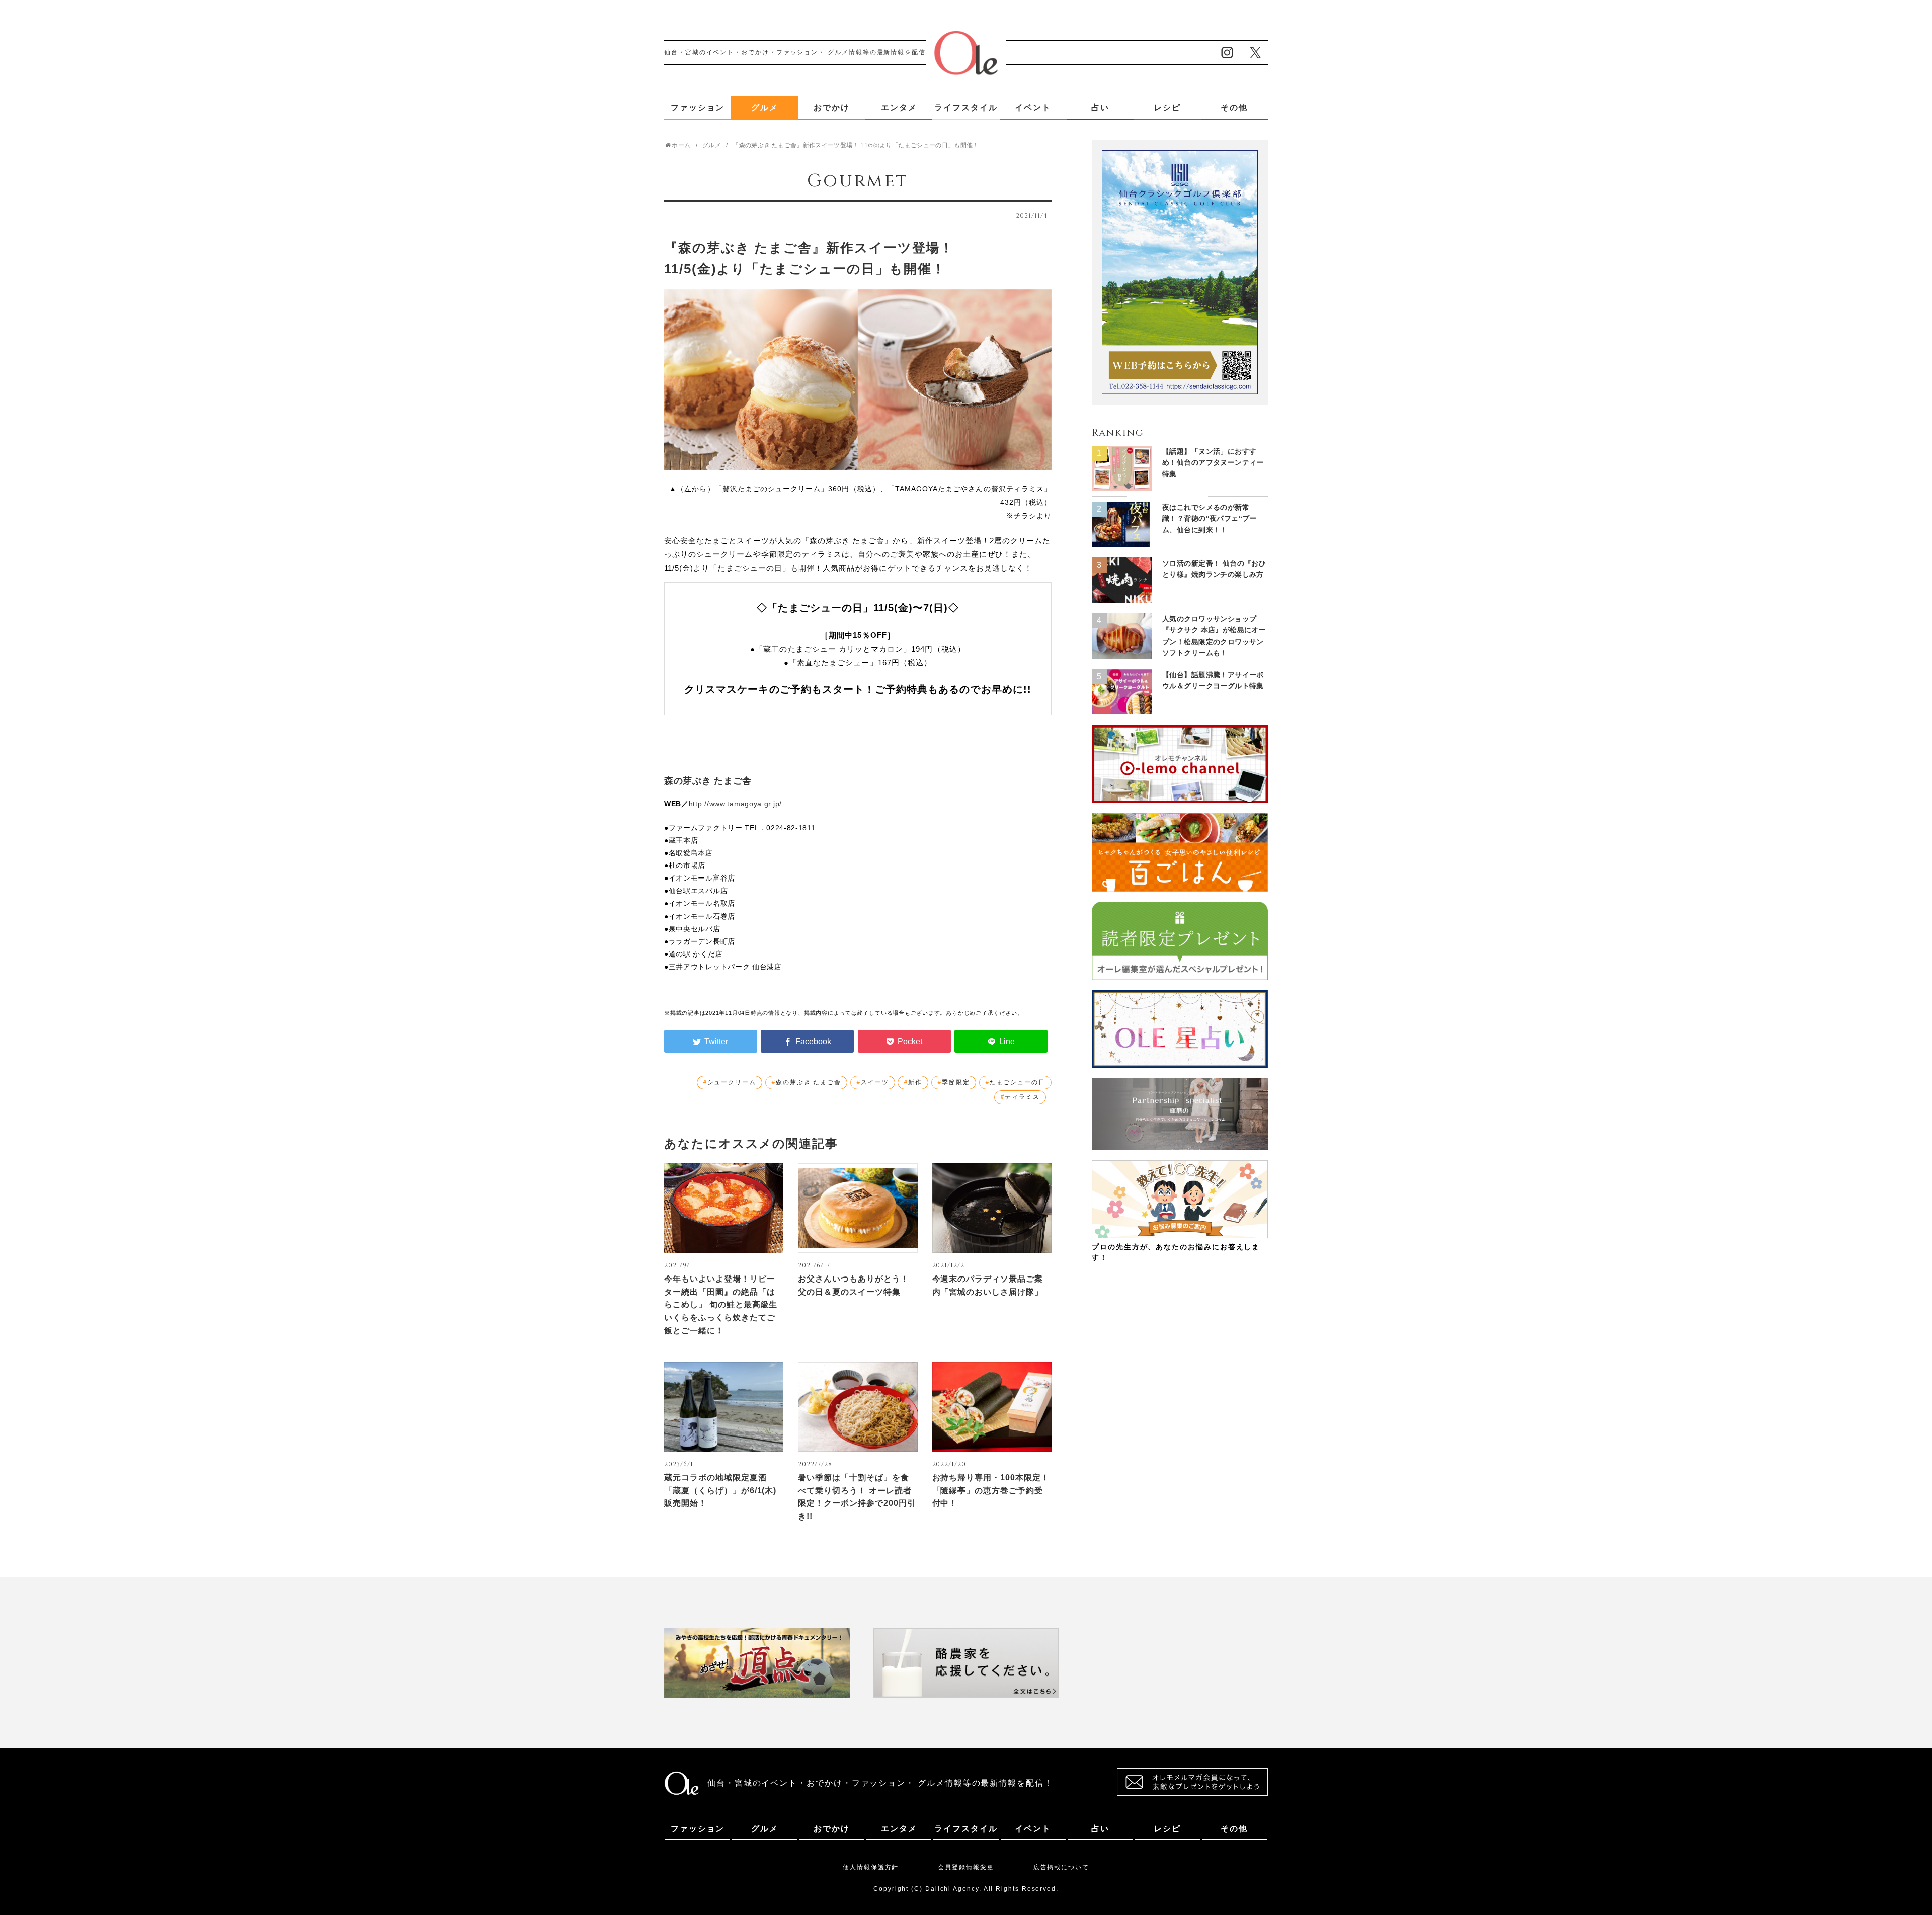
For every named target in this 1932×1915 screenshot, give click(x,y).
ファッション (698, 107)
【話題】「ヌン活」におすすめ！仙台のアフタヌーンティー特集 (1213, 463)
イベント (1033, 107)
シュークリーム (732, 1082)
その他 (1234, 107)
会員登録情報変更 (966, 1867)
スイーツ (875, 1082)
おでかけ (832, 107)
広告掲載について (1061, 1867)
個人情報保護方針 (871, 1867)
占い (1100, 107)
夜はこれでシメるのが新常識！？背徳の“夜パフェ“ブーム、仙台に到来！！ (1210, 518)
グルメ (765, 107)
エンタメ (899, 107)
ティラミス (1022, 1097)
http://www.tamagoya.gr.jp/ (735, 804)
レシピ (1167, 107)
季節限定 (956, 1082)
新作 (915, 1082)
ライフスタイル (966, 107)
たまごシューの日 (1018, 1082)
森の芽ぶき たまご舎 (809, 1082)
